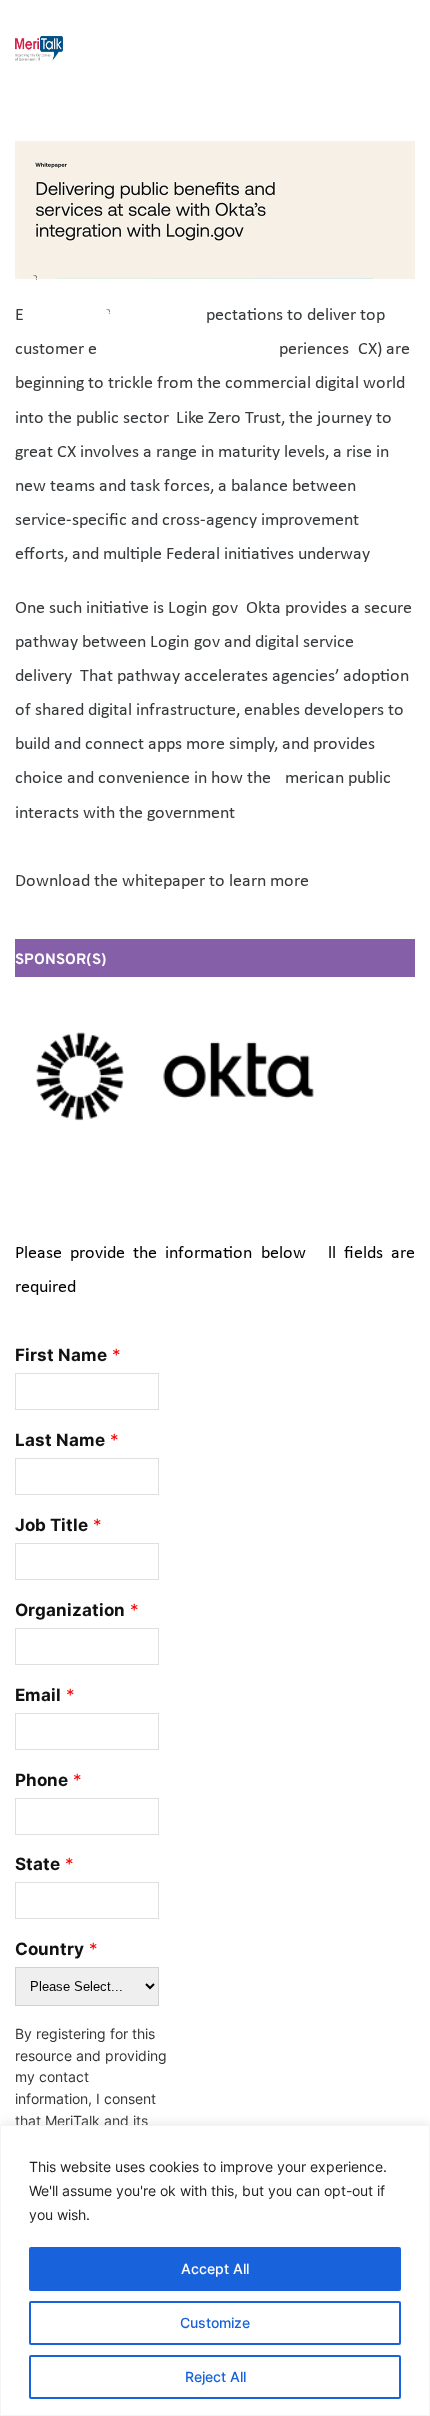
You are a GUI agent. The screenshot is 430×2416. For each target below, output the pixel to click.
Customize (215, 2322)
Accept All (215, 2268)
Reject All (215, 2376)
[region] (215, 2270)
